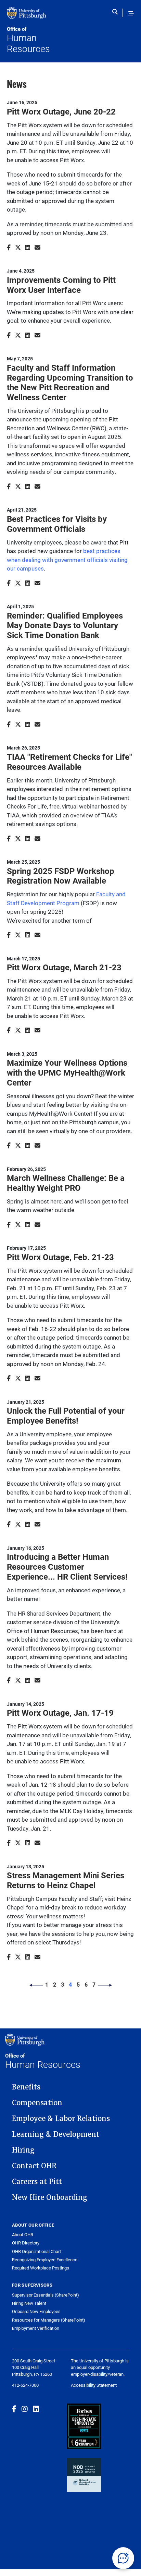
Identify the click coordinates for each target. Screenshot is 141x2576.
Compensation (37, 2103)
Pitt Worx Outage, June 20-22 (61, 111)
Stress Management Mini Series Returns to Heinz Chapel (66, 1880)
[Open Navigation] (131, 13)
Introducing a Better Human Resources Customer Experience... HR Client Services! (67, 1567)
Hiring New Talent (29, 2303)
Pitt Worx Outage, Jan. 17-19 (60, 1713)
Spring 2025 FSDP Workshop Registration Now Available (61, 876)
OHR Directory (26, 2243)
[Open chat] (123, 2558)
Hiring (23, 2150)
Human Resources (28, 40)
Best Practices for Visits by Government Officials (57, 524)
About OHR (23, 2235)
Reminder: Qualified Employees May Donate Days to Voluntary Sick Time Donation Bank (65, 625)
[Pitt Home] (39, 16)
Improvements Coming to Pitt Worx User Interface (61, 285)
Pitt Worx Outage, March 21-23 (64, 967)
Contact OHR (34, 2166)
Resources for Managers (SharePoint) (49, 2320)
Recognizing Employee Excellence (45, 2260)
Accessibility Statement (94, 2385)
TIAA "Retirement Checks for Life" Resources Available (69, 762)
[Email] (37, 247)
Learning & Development (56, 2134)
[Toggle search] (117, 13)
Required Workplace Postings (41, 2268)
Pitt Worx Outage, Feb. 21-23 (60, 1257)
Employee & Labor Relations (61, 2119)
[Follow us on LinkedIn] (36, 2409)
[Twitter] (18, 247)
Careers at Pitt (37, 2182)
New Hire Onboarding (50, 2197)
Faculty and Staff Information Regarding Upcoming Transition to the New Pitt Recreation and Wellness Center (70, 382)
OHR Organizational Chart (36, 2251)
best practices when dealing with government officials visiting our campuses (67, 560)
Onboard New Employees (36, 2311)
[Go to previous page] (36, 1985)
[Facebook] (9, 247)
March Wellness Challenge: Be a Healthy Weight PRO (66, 1183)
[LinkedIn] (28, 247)
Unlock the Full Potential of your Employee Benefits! (66, 1416)
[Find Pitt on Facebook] (14, 2409)
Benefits (26, 2087)
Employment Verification (36, 2328)
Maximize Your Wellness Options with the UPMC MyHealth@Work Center (67, 1073)
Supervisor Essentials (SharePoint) (46, 2295)
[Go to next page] (105, 1985)
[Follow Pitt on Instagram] (25, 2409)
